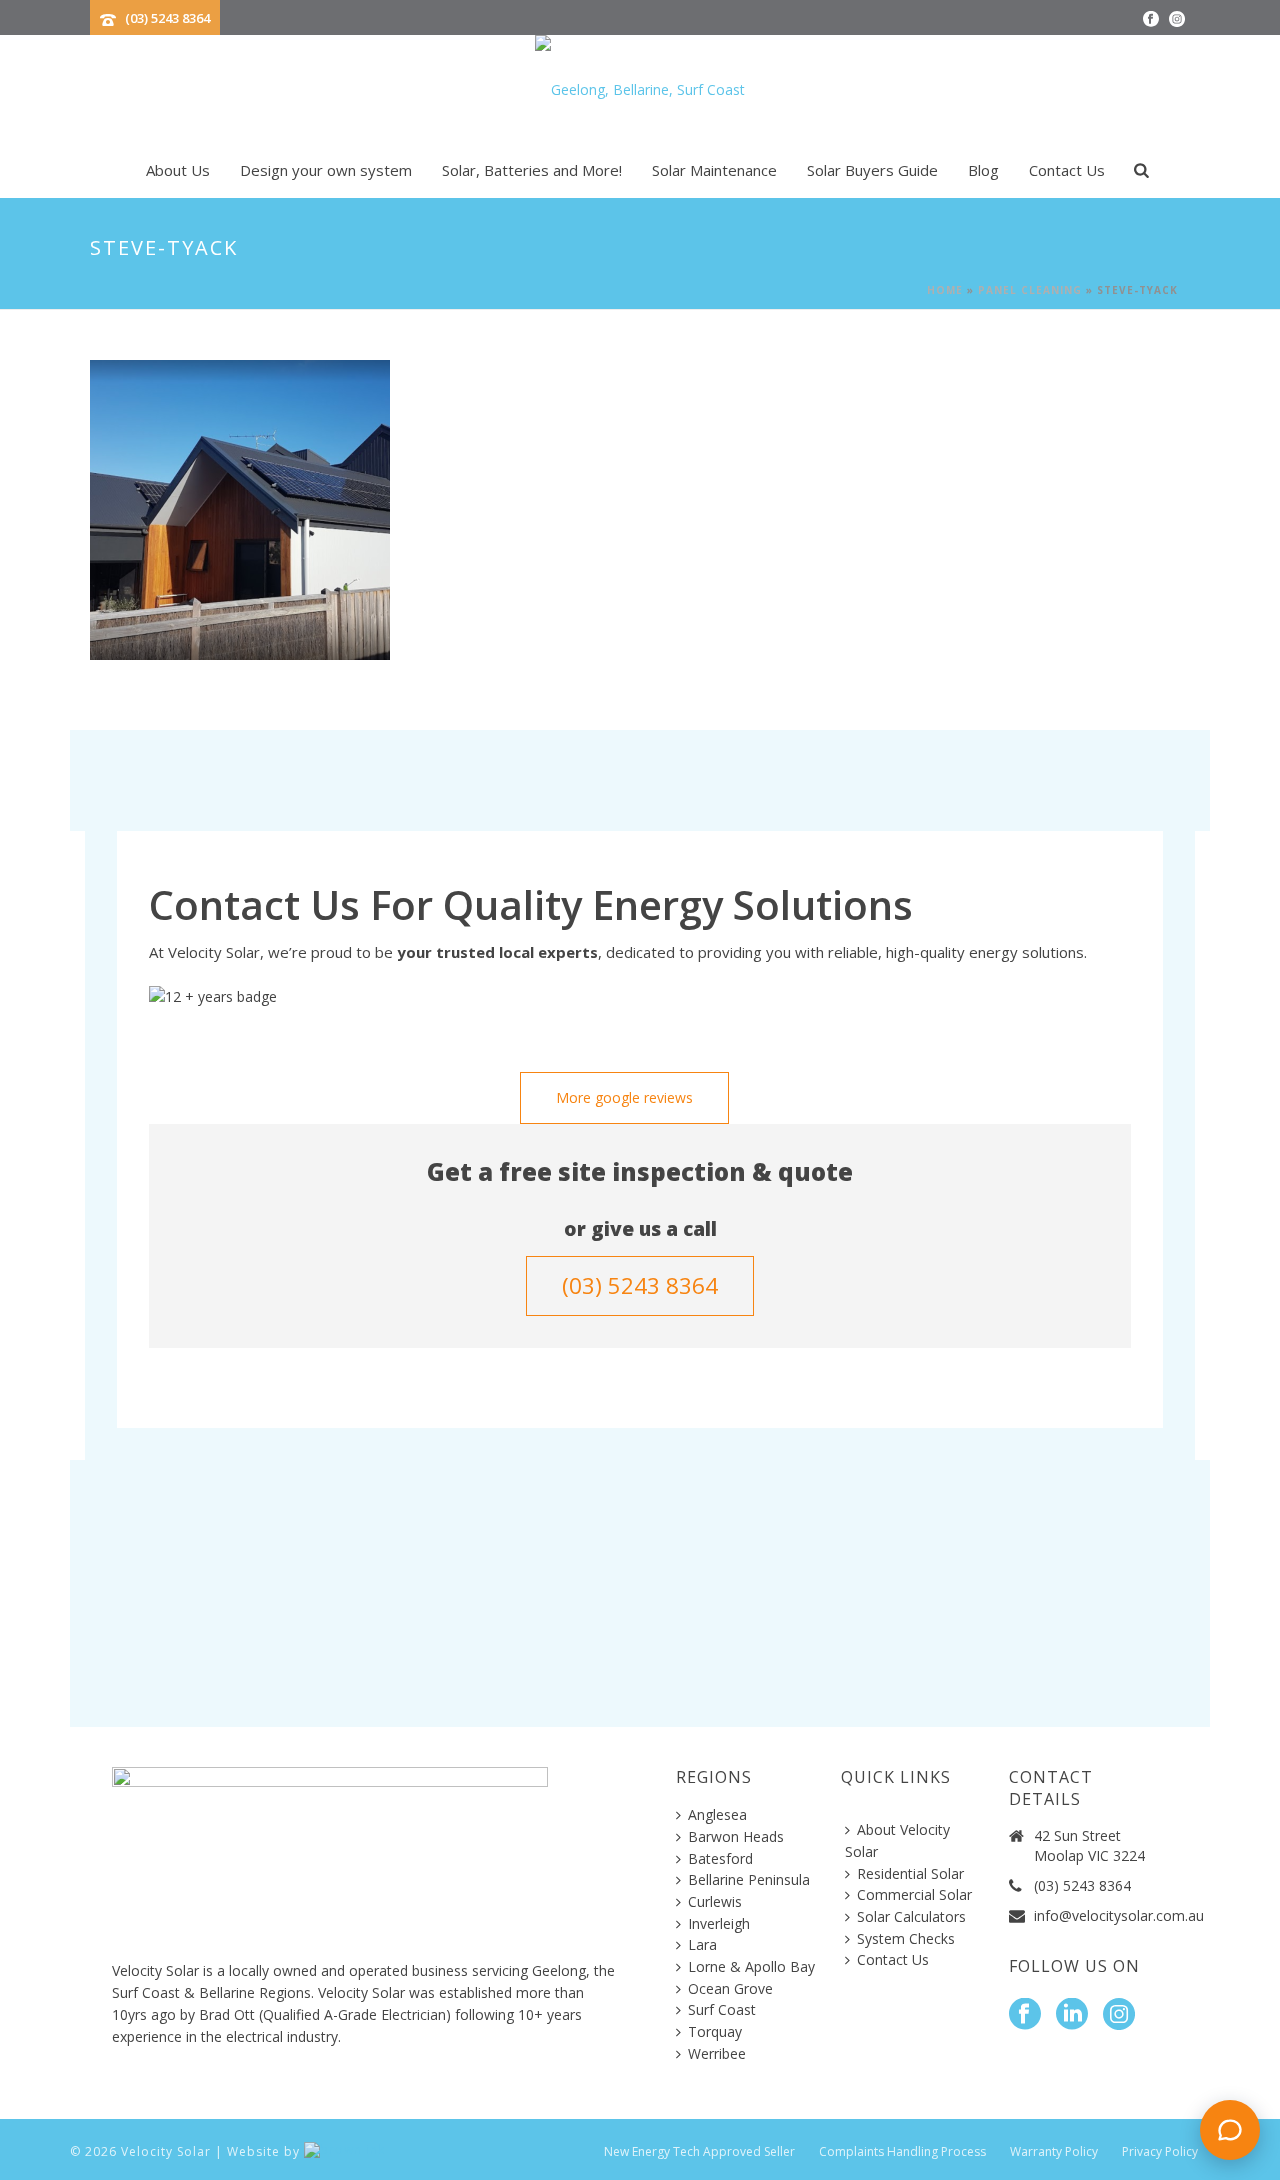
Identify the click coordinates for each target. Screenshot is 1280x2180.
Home (945, 290)
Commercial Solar (914, 1894)
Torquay (715, 2031)
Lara (702, 1944)
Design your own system (326, 170)
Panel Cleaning (1030, 290)
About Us (178, 170)
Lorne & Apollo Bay (751, 1966)
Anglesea (717, 1814)
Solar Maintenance (714, 170)
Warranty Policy (1054, 2152)
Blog (983, 170)
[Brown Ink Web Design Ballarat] (344, 2151)
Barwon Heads (736, 1836)
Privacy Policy (1160, 2152)
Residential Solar (910, 1873)
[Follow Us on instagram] (1119, 2015)
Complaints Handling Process (902, 2152)
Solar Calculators (911, 1916)
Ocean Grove (730, 1988)
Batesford (720, 1858)
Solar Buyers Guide (872, 170)
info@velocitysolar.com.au (1119, 1916)
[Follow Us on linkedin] (1072, 2015)
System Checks (906, 1938)
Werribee (717, 2053)
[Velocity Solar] (640, 90)
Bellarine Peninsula (749, 1879)
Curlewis (715, 1901)
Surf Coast (722, 2009)
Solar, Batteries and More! (532, 170)
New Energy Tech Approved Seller (699, 2152)
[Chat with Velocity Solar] (1230, 2130)
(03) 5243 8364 (167, 18)
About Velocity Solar (897, 1840)
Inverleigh (719, 1923)
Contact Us (1067, 170)
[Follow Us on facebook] (1025, 2015)
